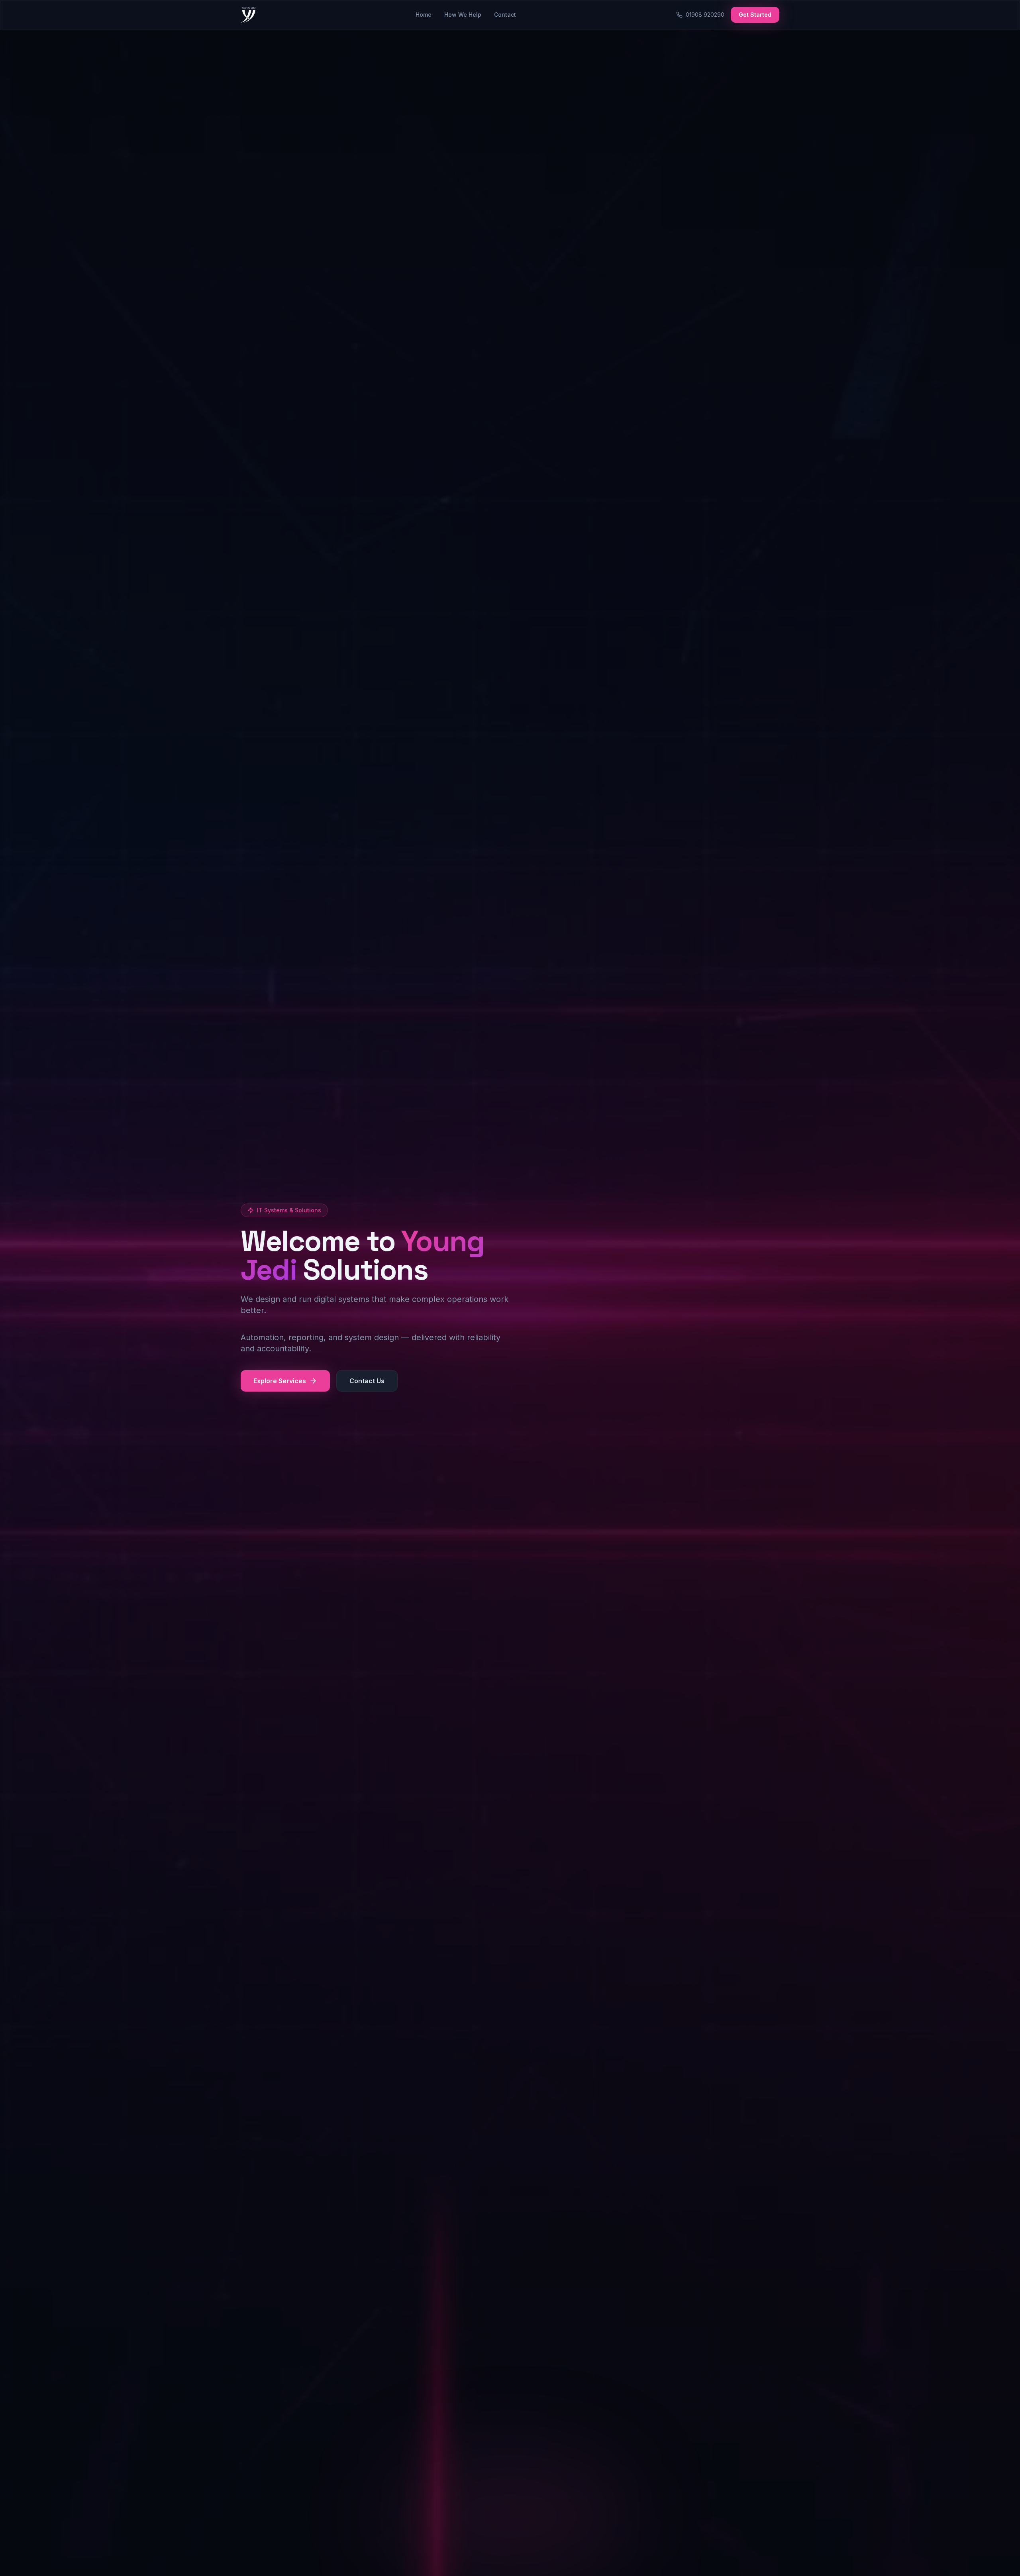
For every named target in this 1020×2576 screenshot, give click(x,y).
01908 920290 (705, 15)
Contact (505, 15)
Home (424, 15)
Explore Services (280, 1381)
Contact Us (367, 1381)
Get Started (755, 15)
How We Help (463, 15)
